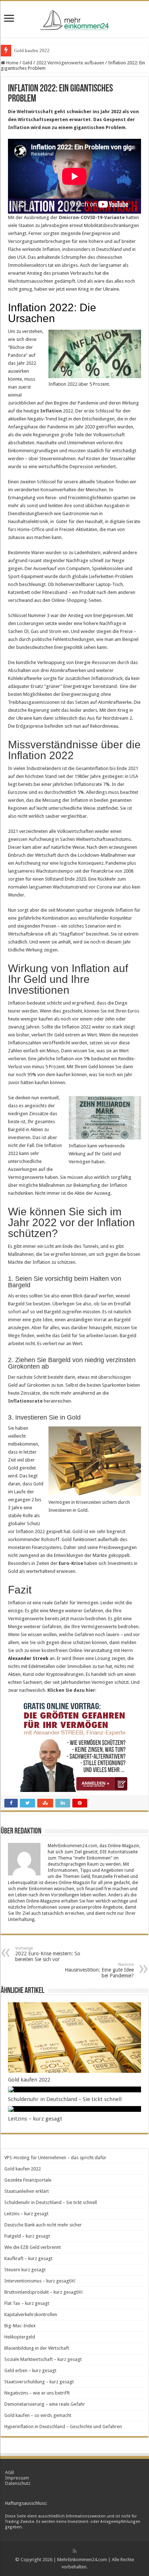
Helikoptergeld (20, 2337)
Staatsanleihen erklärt (27, 2191)
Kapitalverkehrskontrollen (31, 2314)
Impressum (17, 2478)
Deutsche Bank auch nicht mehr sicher (43, 2225)
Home (12, 63)
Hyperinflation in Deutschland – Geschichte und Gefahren (63, 2427)
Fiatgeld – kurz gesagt (27, 2236)
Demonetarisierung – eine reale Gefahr (45, 2404)
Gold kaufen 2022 (32, 50)
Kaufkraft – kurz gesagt (28, 2258)
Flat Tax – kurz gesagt (27, 2303)
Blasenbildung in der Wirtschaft (37, 2348)
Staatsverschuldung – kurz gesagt (39, 2382)
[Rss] (75, 2551)
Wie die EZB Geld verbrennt (33, 2247)
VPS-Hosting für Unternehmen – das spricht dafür (55, 2158)
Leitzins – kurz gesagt (35, 2119)
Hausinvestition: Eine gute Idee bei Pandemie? (99, 1970)
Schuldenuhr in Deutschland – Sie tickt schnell (65, 2099)
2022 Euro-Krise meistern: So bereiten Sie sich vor (48, 1954)
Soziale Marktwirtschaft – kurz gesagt (43, 2359)
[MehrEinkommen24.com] (74, 18)
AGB (10, 2472)
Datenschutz (18, 2483)
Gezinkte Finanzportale (28, 2180)
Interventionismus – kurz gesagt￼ (40, 2281)
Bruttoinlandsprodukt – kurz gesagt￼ (43, 2292)
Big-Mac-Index (20, 2326)
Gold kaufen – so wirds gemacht (38, 2415)
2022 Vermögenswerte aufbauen (70, 63)
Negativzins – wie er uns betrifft (37, 2393)
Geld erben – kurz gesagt (30, 2370)
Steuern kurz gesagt (25, 2270)
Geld (27, 63)
